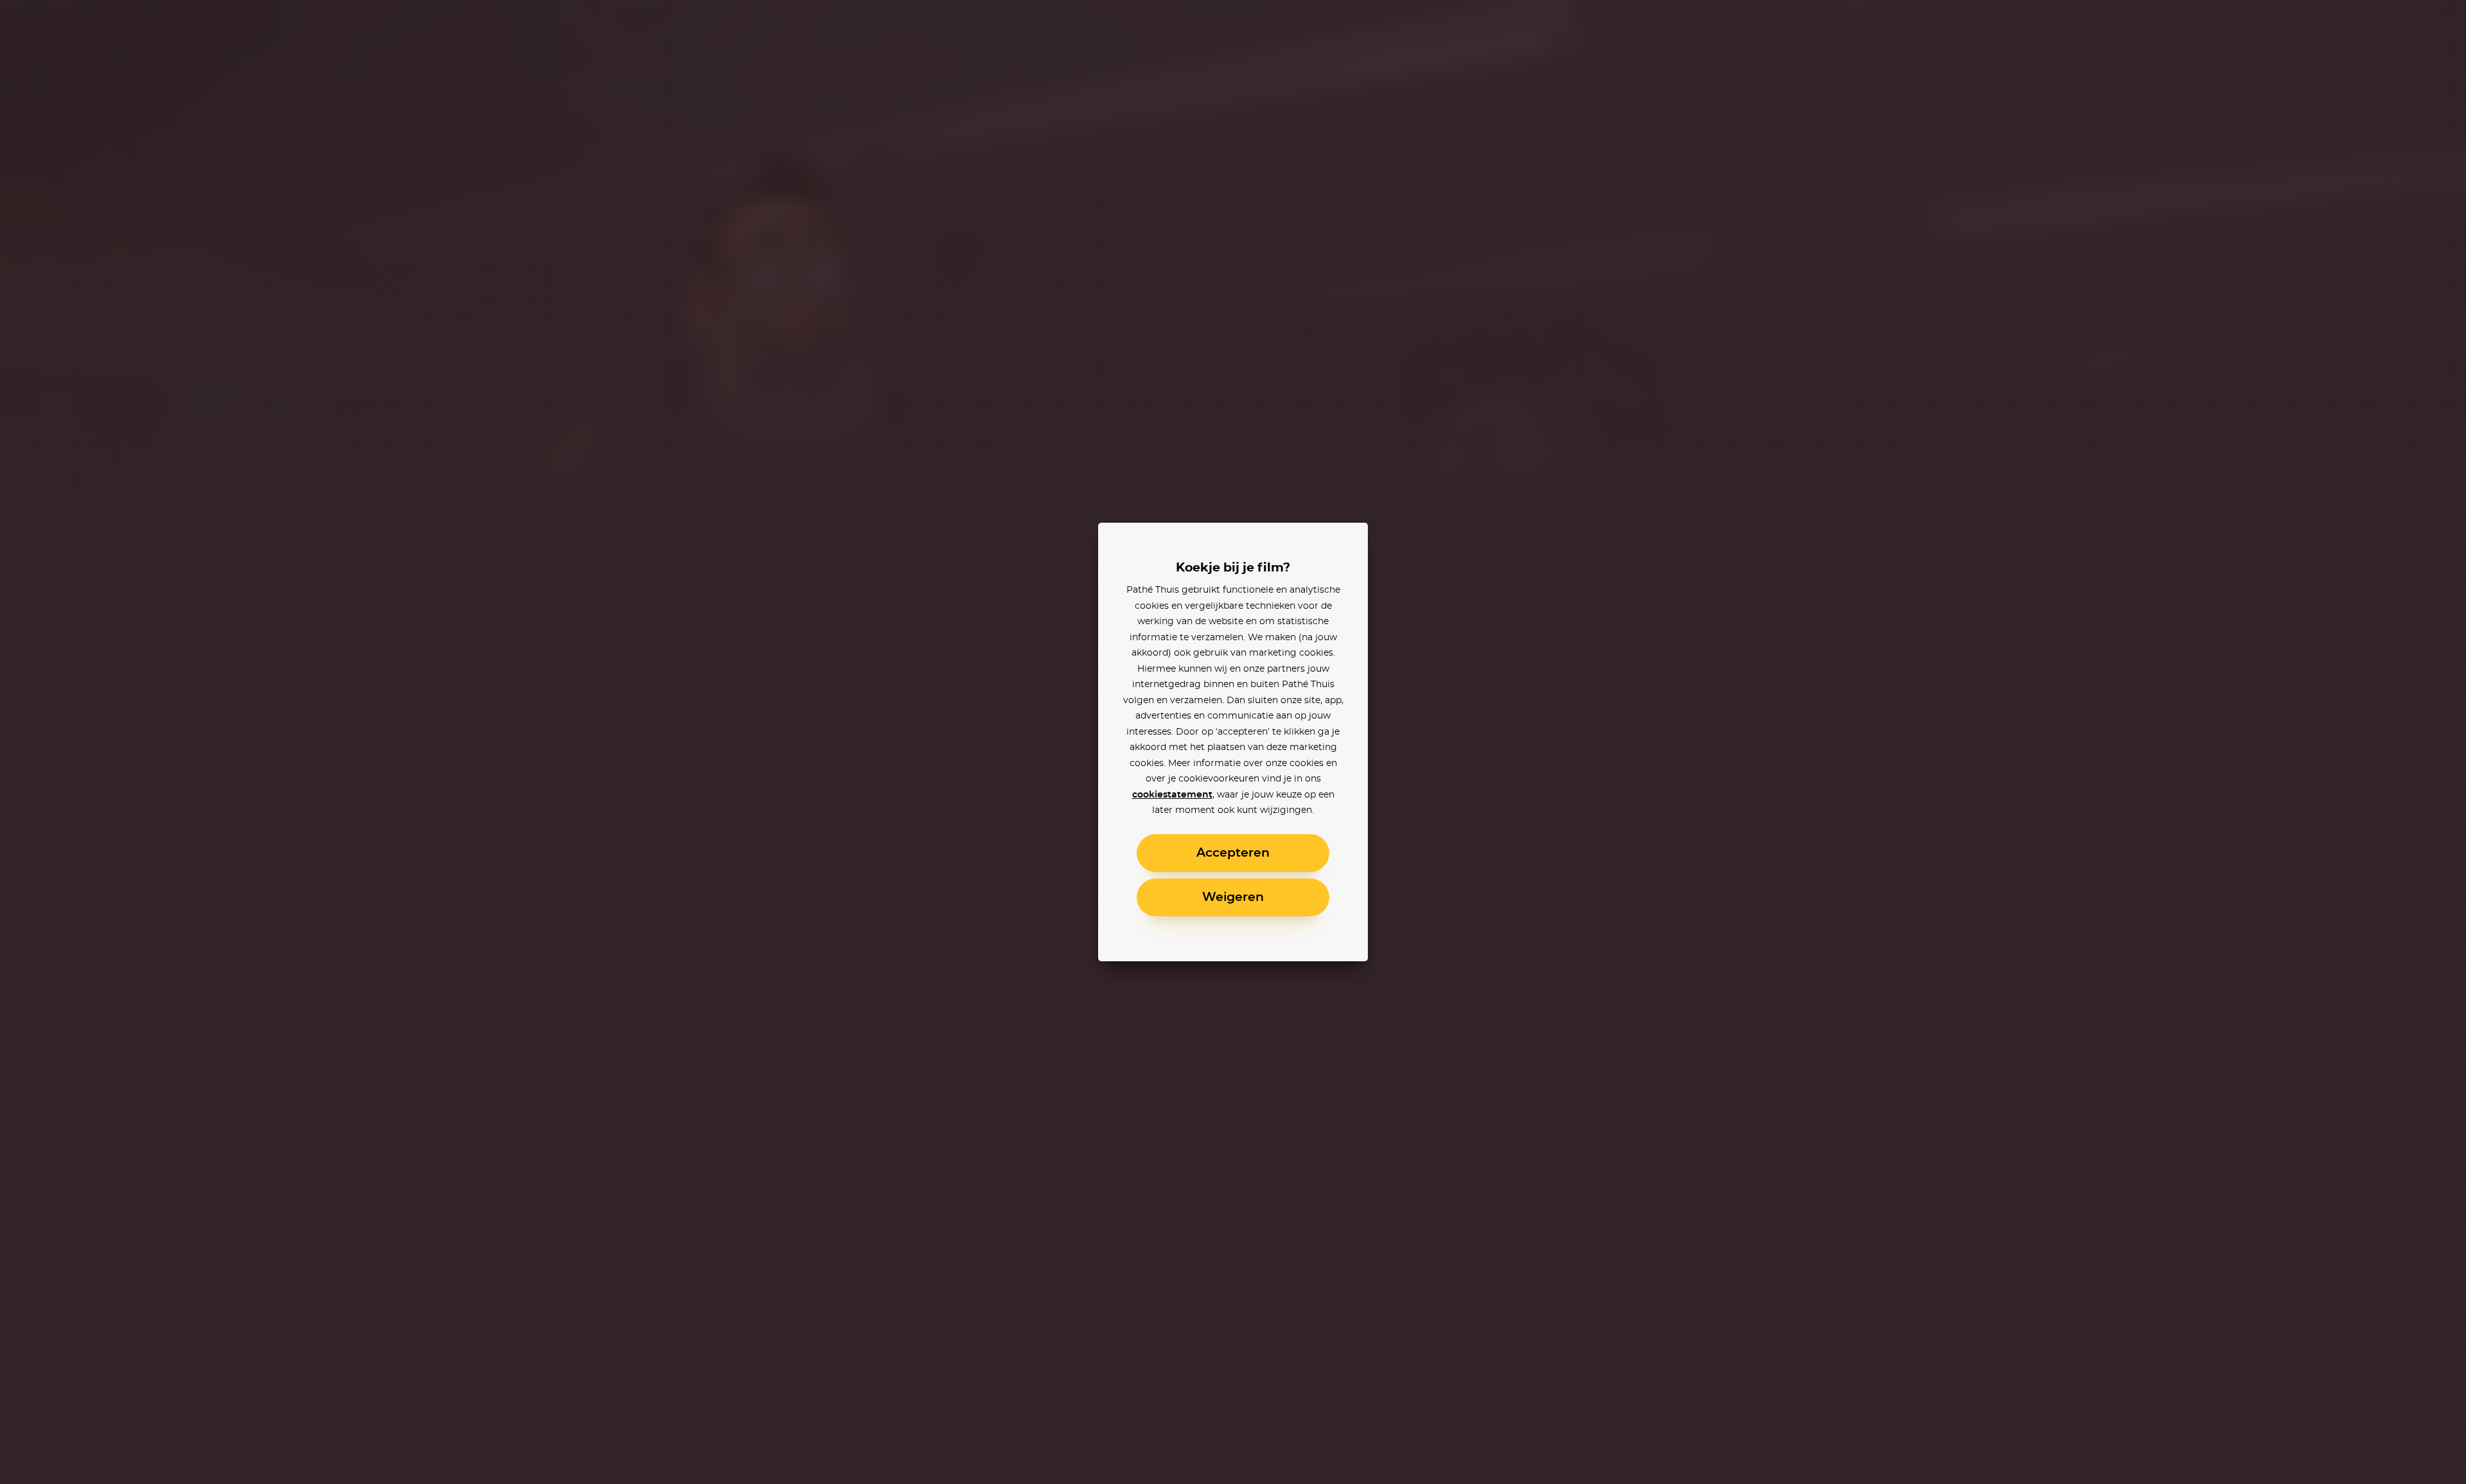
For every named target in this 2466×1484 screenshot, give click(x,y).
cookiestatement (1172, 795)
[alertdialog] (1233, 742)
